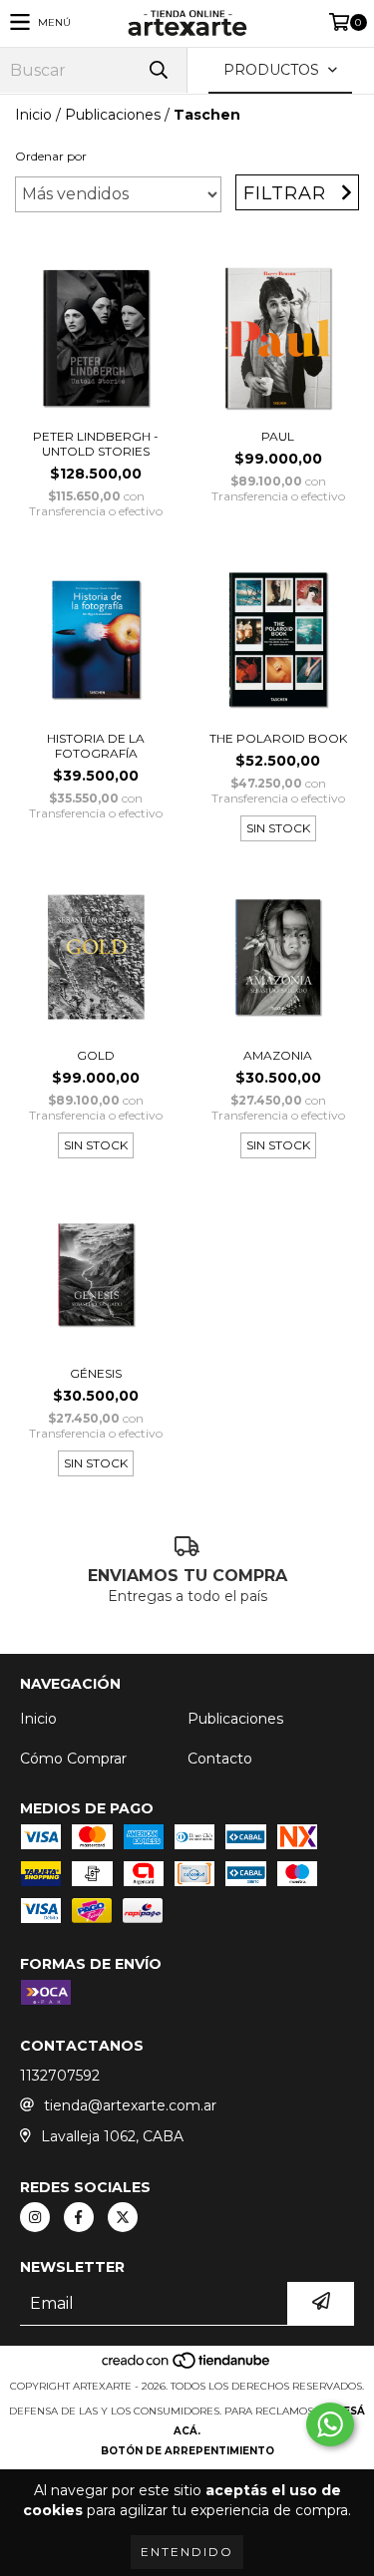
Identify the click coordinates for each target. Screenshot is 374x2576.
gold (96, 1055)
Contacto (220, 1759)
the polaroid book (278, 738)
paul (278, 436)
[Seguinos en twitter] (123, 2217)
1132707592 (60, 2076)
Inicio (33, 115)
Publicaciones (113, 115)
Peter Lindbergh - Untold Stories (96, 444)
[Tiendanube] (187, 2366)
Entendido (187, 2552)
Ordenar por (51, 156)
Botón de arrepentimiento (187, 2451)
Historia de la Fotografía (96, 746)
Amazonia (278, 1055)
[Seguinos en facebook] (79, 2217)
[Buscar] (158, 70)
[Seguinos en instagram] (35, 2217)
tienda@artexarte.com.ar (130, 2105)
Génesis (96, 1373)
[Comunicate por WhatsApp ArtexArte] (330, 2424)
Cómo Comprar (73, 1759)
